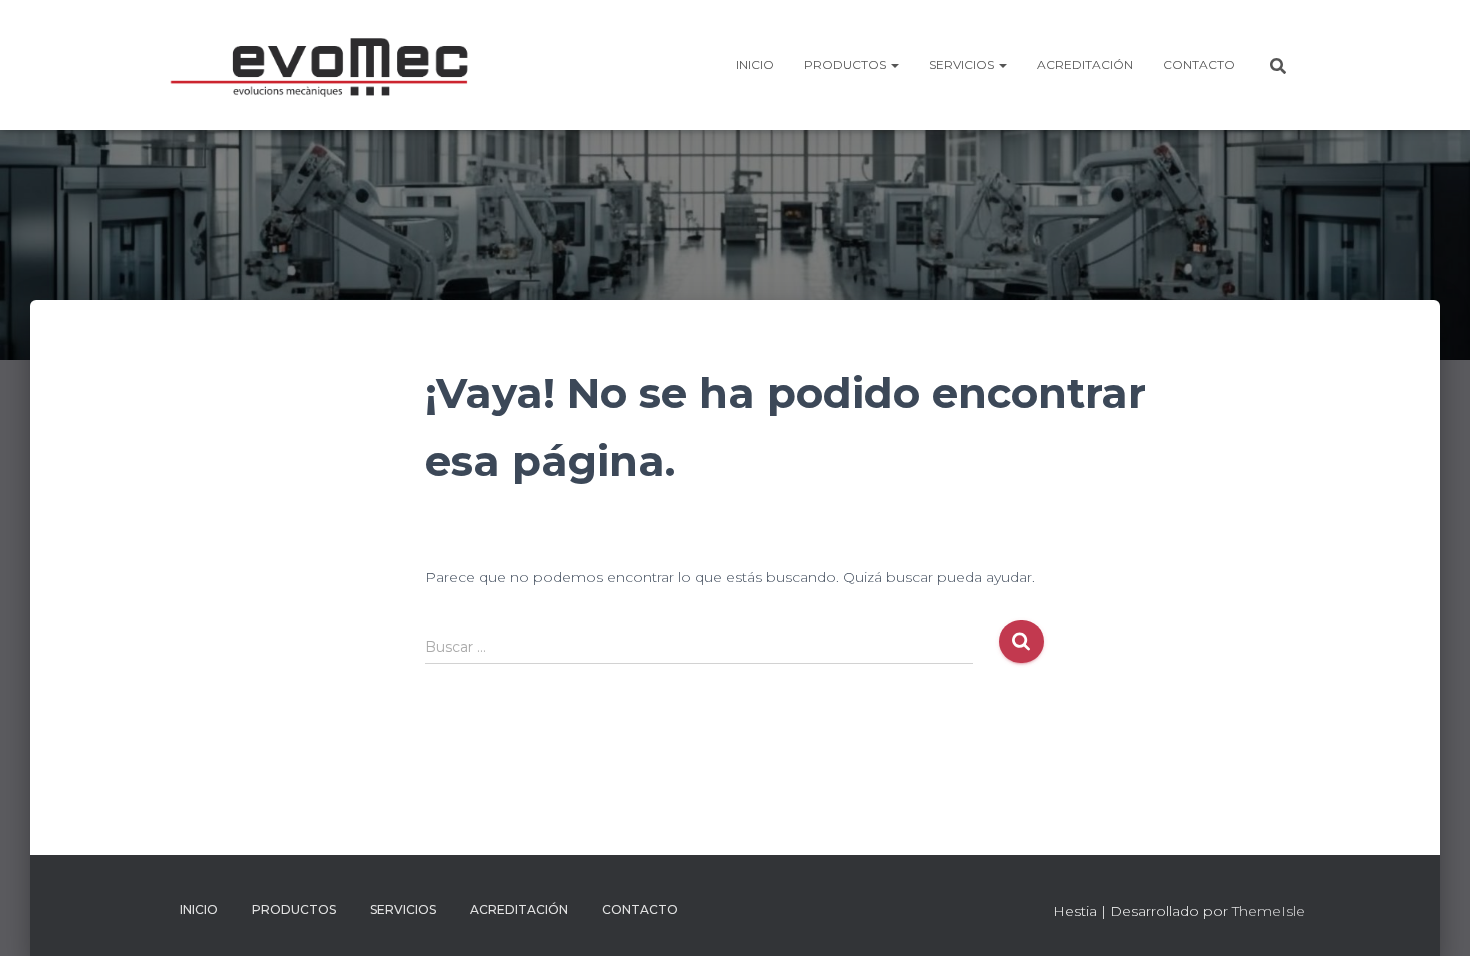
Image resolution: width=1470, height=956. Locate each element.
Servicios (963, 64)
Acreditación (1085, 64)
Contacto (1199, 64)
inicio (755, 64)
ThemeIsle (1268, 911)
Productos (846, 64)
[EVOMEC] (327, 65)
